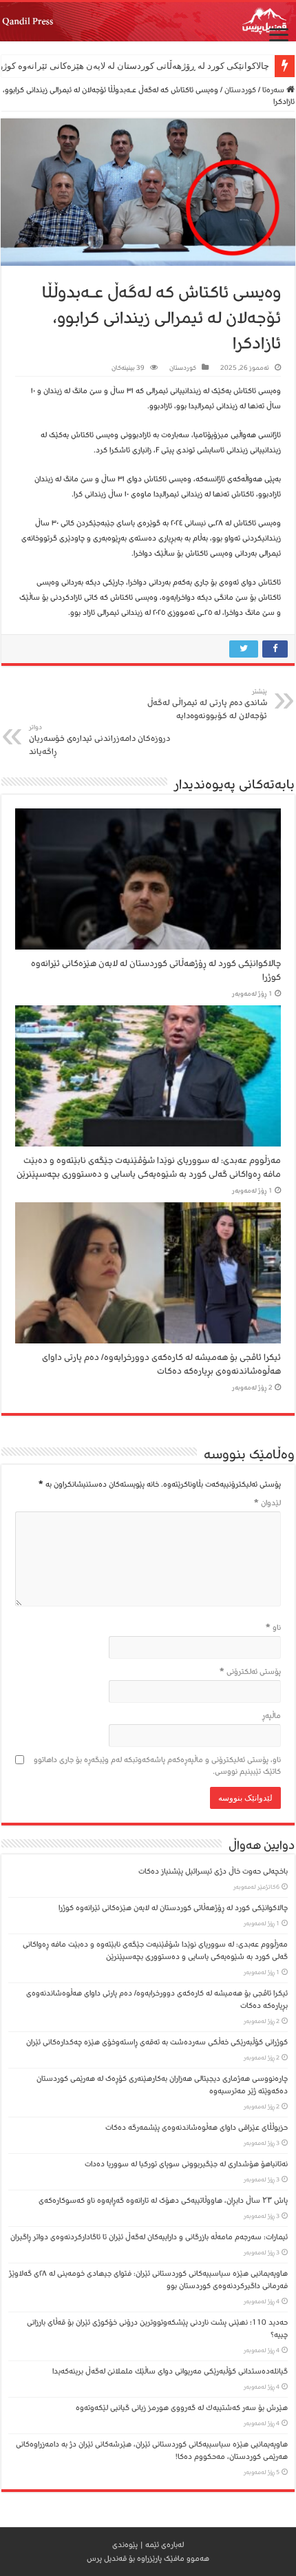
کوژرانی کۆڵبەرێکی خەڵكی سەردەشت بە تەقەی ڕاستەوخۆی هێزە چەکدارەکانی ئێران (157, 2042)
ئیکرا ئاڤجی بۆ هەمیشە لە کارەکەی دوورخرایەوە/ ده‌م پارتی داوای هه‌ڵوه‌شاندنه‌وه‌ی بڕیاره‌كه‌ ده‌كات (161, 1364)
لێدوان (267, 1503)
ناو (273, 1627)
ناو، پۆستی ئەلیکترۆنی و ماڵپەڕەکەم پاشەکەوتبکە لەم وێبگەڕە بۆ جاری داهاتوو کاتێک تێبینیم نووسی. (157, 1766)
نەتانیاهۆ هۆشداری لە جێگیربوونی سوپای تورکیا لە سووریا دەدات (186, 2164)
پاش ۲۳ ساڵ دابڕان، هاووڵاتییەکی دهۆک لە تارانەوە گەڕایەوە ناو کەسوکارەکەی (163, 2200)
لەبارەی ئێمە (165, 2545)
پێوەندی (125, 2545)
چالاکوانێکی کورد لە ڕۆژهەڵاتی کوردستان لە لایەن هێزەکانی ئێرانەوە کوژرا (173, 1908)
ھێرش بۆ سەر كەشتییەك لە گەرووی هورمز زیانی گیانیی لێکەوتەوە (182, 2408)
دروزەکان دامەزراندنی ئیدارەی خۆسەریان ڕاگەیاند (99, 740)
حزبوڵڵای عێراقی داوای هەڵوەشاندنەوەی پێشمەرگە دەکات (194, 2127)
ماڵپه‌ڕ (272, 1716)
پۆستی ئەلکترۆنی (250, 1672)
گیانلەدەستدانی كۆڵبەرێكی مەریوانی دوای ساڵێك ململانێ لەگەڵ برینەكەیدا (170, 2371)
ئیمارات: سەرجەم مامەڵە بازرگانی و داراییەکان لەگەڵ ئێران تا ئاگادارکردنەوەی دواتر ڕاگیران (149, 2237)
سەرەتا (274, 90)
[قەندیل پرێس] (148, 22)
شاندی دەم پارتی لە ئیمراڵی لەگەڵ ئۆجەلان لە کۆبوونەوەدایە (207, 704)
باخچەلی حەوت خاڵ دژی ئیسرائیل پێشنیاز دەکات (213, 1871)
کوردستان (240, 90)
